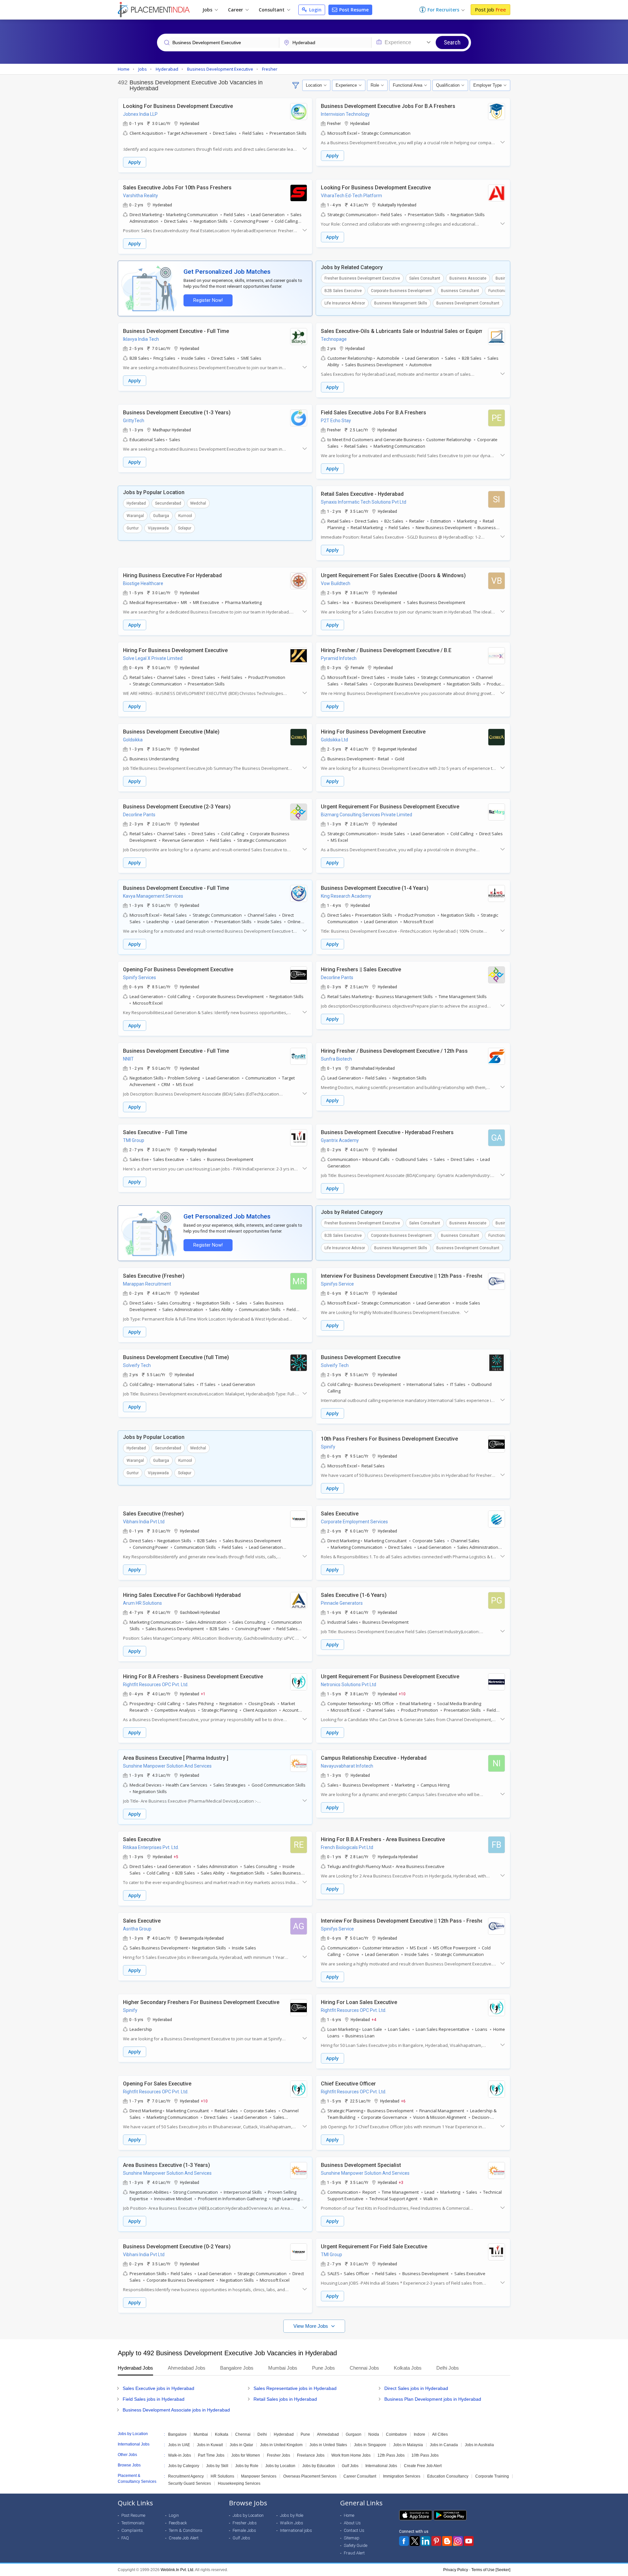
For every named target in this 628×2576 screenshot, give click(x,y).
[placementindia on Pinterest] (436, 2541)
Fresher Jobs (279, 2455)
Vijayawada (158, 528)
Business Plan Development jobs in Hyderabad (433, 2399)
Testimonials (133, 2523)
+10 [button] (402, 1694)
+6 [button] (403, 2101)
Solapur (185, 528)
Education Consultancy (448, 2476)
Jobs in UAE (179, 2445)
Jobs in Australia (479, 2445)
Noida (374, 2434)
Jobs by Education (319, 2466)
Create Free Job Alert (423, 2466)
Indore (419, 2434)
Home (349, 2515)
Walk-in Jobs (180, 2455)
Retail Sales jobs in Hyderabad (285, 2399)
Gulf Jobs (350, 2466)
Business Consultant (460, 291)
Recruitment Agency (186, 2476)
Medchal (198, 503)
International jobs (296, 2530)
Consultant (272, 10)
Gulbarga (161, 516)
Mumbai (201, 2434)
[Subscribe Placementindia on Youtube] (469, 2541)
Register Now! (208, 300)
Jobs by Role (247, 2466)
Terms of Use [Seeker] (491, 2570)
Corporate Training (492, 2476)
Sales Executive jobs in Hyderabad (158, 2388)
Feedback (178, 2523)
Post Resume (353, 10)
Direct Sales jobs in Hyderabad (416, 2388)
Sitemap (352, 2538)
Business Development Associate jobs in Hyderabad (176, 2410)
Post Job (490, 9)
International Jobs (381, 2466)
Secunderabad (168, 503)
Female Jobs (244, 2530)
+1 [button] (203, 1694)
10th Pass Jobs (425, 2455)
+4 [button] (374, 2019)
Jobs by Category (184, 2466)
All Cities (440, 2434)
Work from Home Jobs (351, 2455)
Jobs (208, 10)
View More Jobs (311, 2326)
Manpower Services (259, 2476)
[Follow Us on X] (415, 2541)
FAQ (125, 2538)
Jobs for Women (246, 2455)
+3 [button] (401, 2182)
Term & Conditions (186, 2530)
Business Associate (468, 278)
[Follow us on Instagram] (458, 2541)
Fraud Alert (354, 2553)
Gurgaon (354, 2434)
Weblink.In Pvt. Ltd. (177, 2570)
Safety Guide (356, 2545)
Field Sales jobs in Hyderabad (154, 2399)
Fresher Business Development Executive (362, 278)
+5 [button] (176, 1857)
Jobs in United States (328, 2445)
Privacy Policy (456, 2570)
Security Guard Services (190, 2483)
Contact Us (354, 2530)
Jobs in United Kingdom (281, 2445)
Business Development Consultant (468, 303)
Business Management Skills (401, 303)
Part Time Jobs (211, 2455)
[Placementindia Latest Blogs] (447, 2541)
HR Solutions (222, 2476)
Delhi (262, 2434)
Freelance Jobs (311, 2455)
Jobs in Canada (444, 2445)
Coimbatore (396, 2434)
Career (236, 10)
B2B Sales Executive (343, 291)
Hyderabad (136, 503)
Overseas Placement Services (310, 2476)
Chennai (243, 2434)
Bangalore (177, 2434)
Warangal (135, 516)
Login (315, 10)
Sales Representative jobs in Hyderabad (295, 2388)
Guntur (133, 528)
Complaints (132, 2530)
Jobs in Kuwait (210, 2445)
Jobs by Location (280, 2466)
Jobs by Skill (217, 2466)
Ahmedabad (328, 2434)
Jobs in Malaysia (408, 2445)
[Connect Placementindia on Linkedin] (426, 2541)
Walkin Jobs (292, 2523)
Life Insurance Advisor (345, 303)
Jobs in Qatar (241, 2445)
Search (452, 42)
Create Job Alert (184, 2538)
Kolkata (222, 2434)
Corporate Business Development (401, 291)
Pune (305, 2434)
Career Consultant (360, 2476)
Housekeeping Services (239, 2483)
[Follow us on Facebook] (404, 2541)
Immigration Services (402, 2476)
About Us (352, 2523)
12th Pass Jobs (391, 2455)
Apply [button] (135, 162)
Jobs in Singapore (370, 2445)
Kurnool (185, 516)
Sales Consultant (425, 278)
